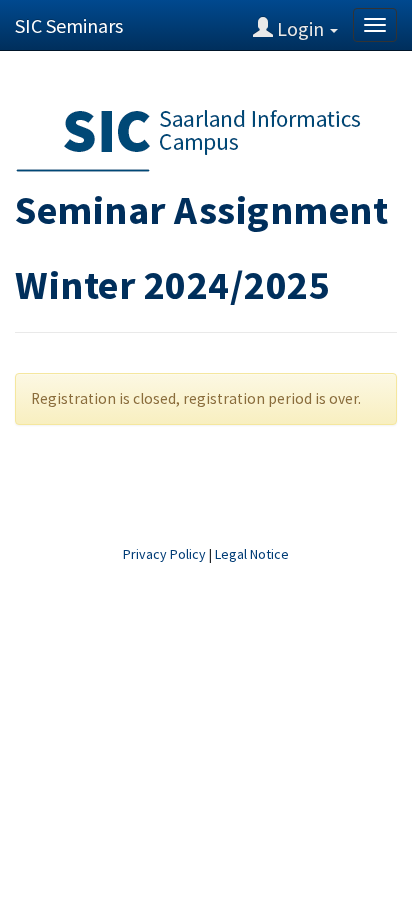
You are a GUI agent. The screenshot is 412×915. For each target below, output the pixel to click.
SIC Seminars (69, 25)
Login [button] (300, 28)
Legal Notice (252, 554)
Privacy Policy (164, 554)
